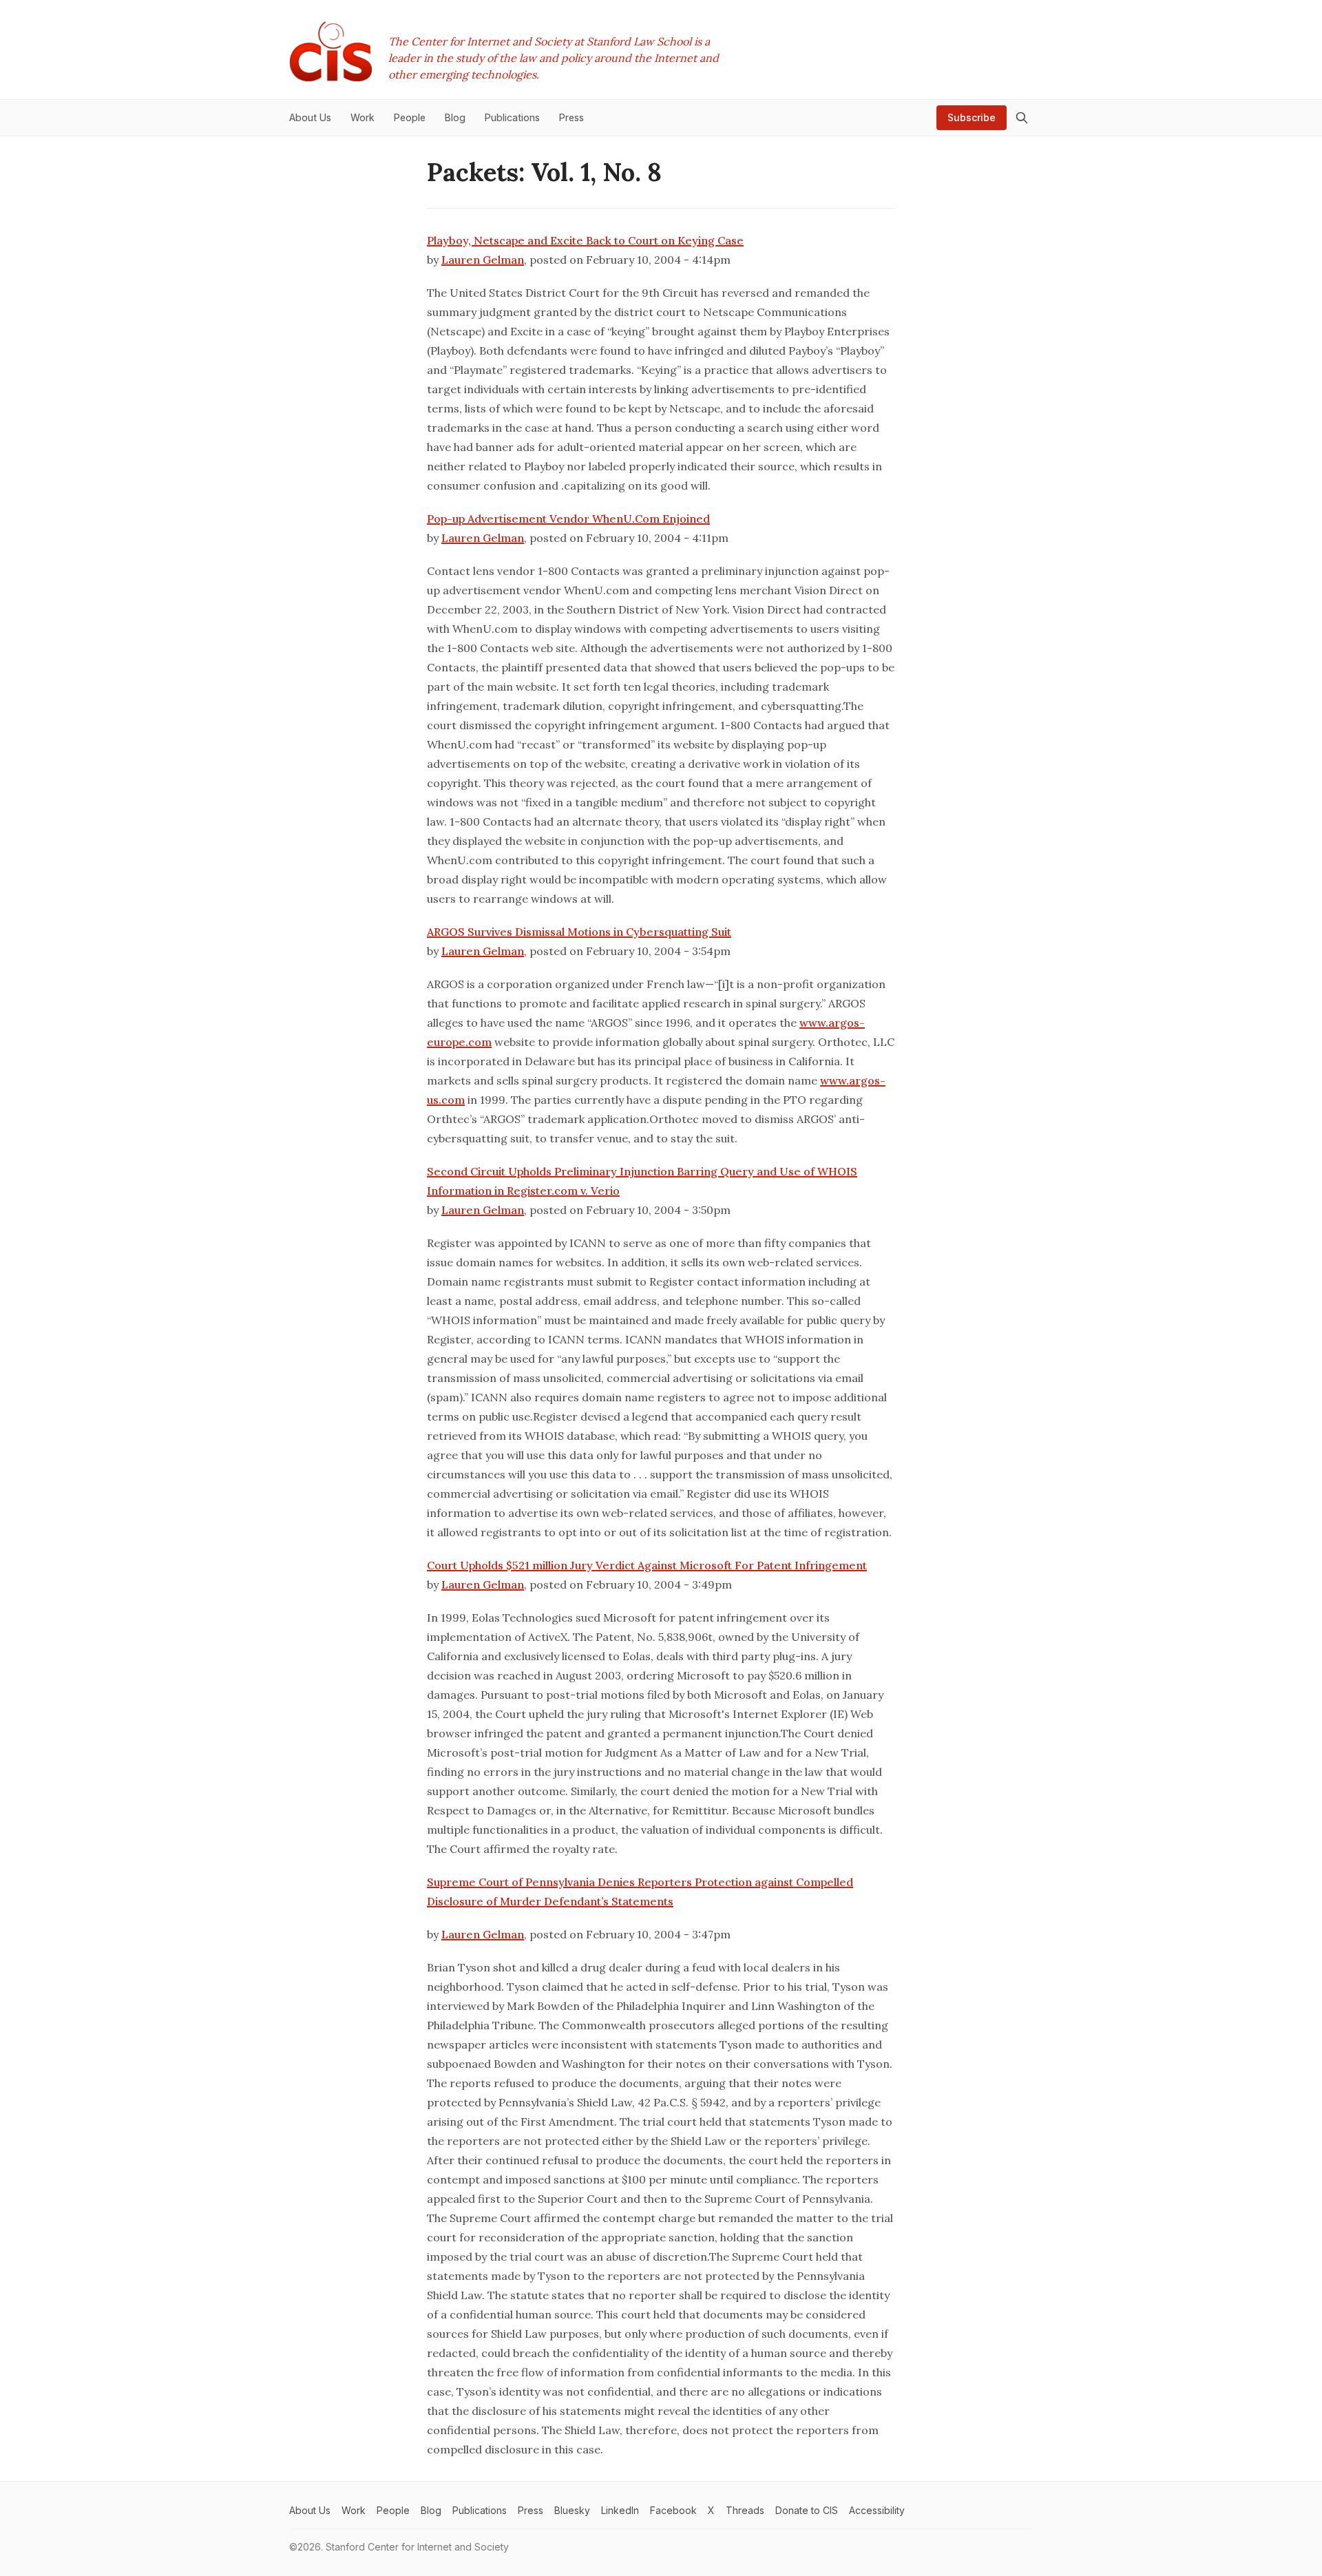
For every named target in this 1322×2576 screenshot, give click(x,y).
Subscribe (972, 117)
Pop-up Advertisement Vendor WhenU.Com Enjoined (568, 519)
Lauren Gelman (483, 260)
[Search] (1022, 118)
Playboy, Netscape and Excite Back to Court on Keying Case (585, 240)
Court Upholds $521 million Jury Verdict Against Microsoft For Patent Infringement (647, 1565)
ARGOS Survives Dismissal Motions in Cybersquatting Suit (579, 932)
